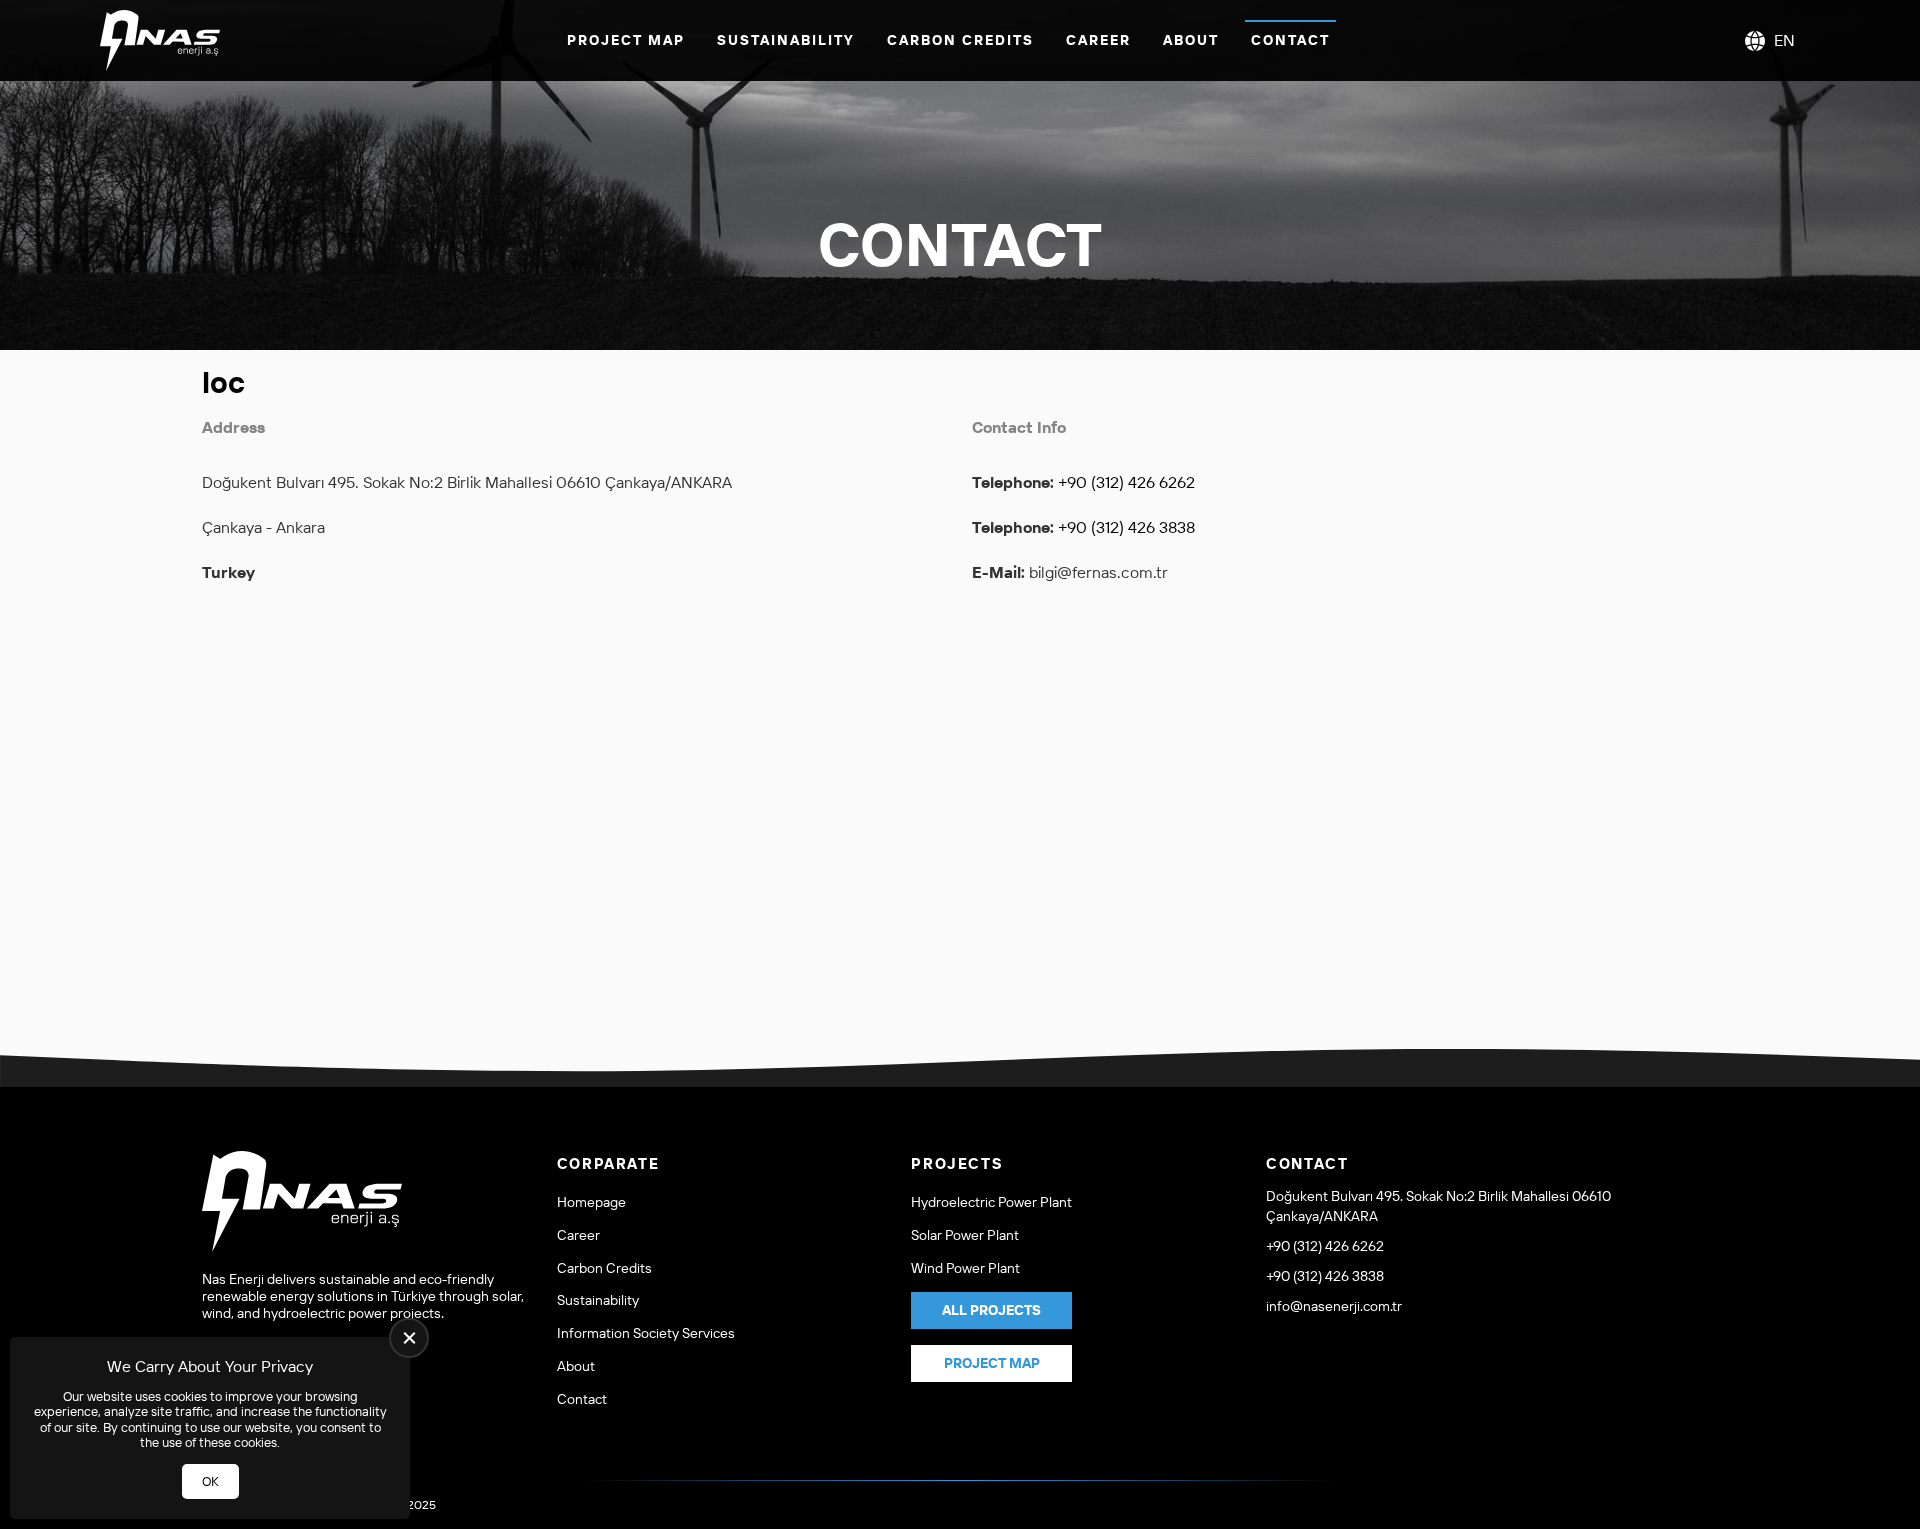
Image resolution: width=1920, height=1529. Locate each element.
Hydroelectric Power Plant (991, 1202)
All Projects (991, 1310)
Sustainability (786, 40)
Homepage (591, 1202)
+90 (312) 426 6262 (1126, 482)
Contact (1290, 40)
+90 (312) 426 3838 (1126, 527)
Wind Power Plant (965, 1268)
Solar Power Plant (965, 1235)
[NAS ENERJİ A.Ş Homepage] (160, 40)
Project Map (626, 40)
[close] (409, 1338)
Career (1098, 40)
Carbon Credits (960, 40)
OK (210, 1481)
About (1191, 40)
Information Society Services (646, 1333)
